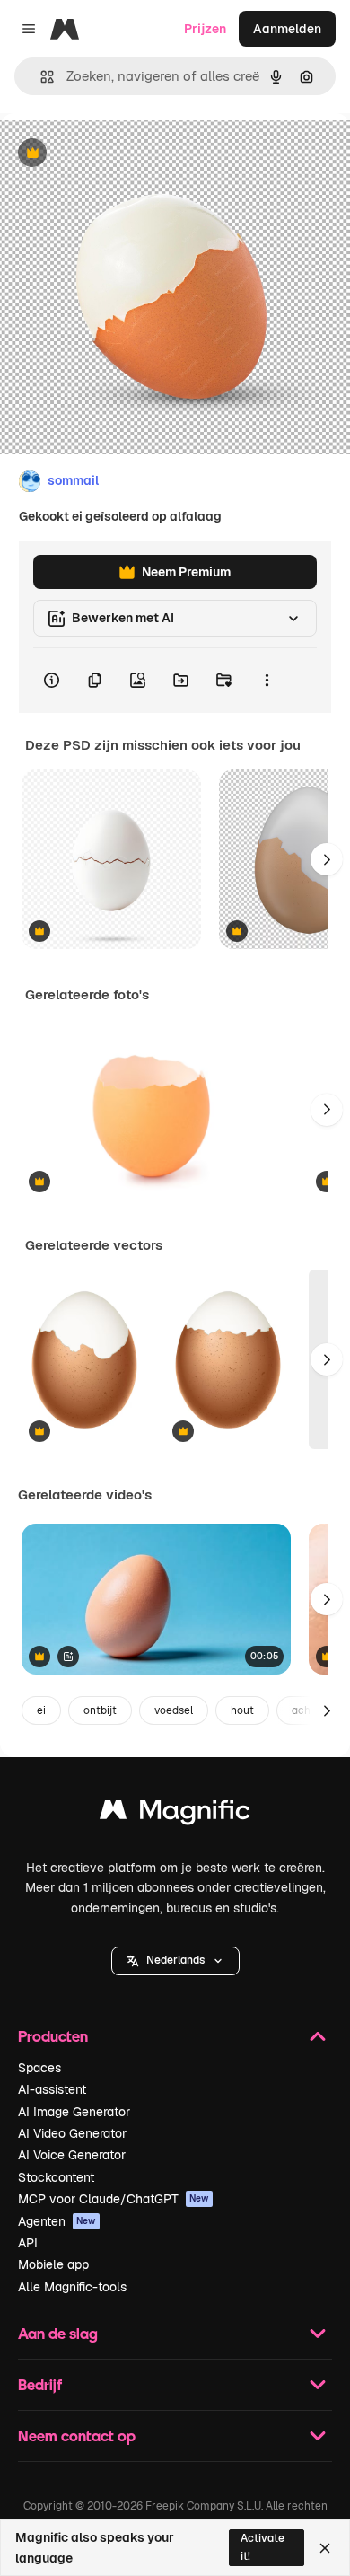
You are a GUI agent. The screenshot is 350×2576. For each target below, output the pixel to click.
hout (242, 1710)
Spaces (39, 2068)
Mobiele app (53, 2264)
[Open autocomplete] (40, 77)
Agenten (57, 2221)
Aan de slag (58, 2333)
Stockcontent (56, 2177)
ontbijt (100, 1710)
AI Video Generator (72, 2133)
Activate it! (262, 2547)
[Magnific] (175, 1814)
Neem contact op (77, 2435)
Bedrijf (40, 2384)
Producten (53, 2036)
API (28, 2243)
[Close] (325, 2548)
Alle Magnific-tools (72, 2287)
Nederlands (175, 1960)
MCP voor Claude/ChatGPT (114, 2199)
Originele (118, 154)
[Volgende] (327, 859)
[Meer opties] (267, 681)
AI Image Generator (74, 2112)
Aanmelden (287, 29)
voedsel (174, 1710)
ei (41, 1710)
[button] (175, 1961)
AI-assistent (52, 2089)
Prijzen (205, 29)
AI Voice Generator (72, 2155)
